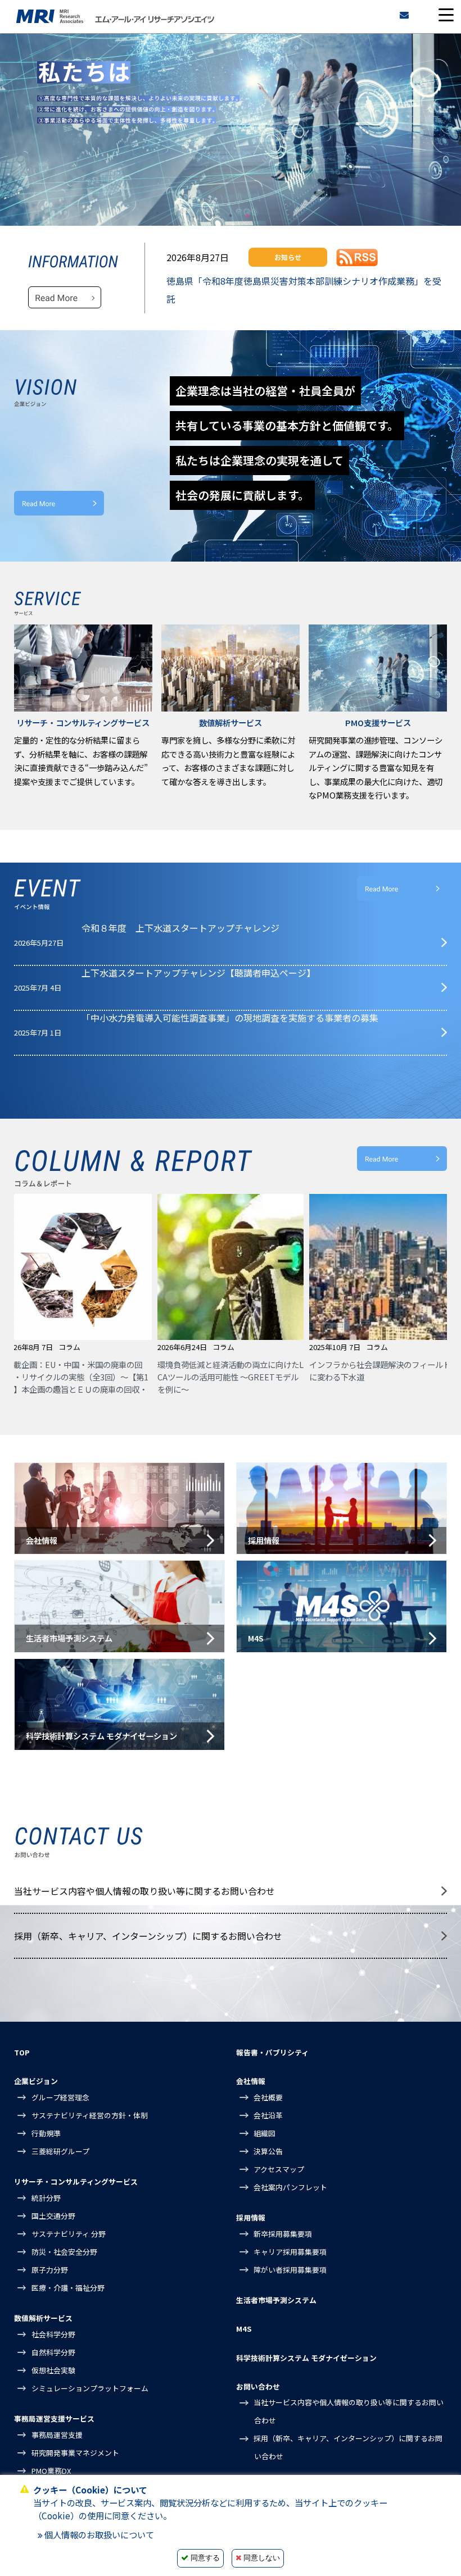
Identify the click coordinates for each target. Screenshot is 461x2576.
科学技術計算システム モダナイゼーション (306, 2358)
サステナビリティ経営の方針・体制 (90, 2115)
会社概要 (268, 2097)
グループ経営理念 (60, 2097)
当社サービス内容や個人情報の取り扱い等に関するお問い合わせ (144, 1891)
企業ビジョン (36, 2081)
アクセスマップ (279, 2169)
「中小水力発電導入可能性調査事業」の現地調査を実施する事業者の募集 (230, 1018)
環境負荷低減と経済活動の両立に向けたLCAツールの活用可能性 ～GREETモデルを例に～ (102, 1376)
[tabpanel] (231, 130)
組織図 (265, 2133)
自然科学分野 (53, 2352)
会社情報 (251, 2081)
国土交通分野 (53, 2216)
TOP (22, 2052)
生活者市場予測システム (276, 2300)
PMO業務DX (51, 2471)
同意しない (262, 2558)
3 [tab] (247, 216)
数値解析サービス (43, 2318)
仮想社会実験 (53, 2370)
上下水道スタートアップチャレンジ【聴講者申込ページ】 (198, 973)
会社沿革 (268, 2115)
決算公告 (268, 2151)
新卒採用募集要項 (283, 2234)
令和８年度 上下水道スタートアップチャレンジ (180, 928)
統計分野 (46, 2198)
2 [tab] (231, 216)
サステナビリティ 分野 (69, 2234)
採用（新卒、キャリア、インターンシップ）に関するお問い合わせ (148, 1936)
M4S (244, 2329)
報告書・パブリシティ (272, 2052)
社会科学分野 (53, 2334)
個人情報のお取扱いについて (99, 2534)
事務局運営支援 (57, 2435)
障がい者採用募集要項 (290, 2270)
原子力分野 (50, 2270)
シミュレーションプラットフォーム (90, 2388)
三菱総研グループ (60, 2151)
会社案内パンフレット (290, 2187)
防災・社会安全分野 (64, 2252)
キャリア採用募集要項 (290, 2252)
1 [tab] (214, 216)
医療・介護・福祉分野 (68, 2288)
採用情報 (251, 2217)
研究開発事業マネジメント (75, 2453)
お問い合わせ (258, 2386)
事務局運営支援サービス (54, 2418)
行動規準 (46, 2133)
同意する (205, 2558)
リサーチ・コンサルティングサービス (76, 2181)
